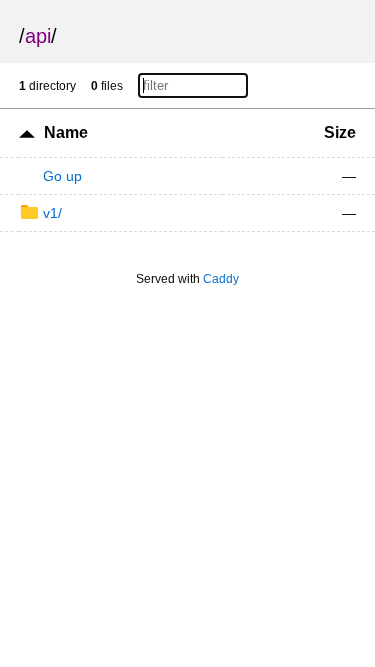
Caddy (221, 279)
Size (340, 132)
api (38, 36)
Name (66, 132)
